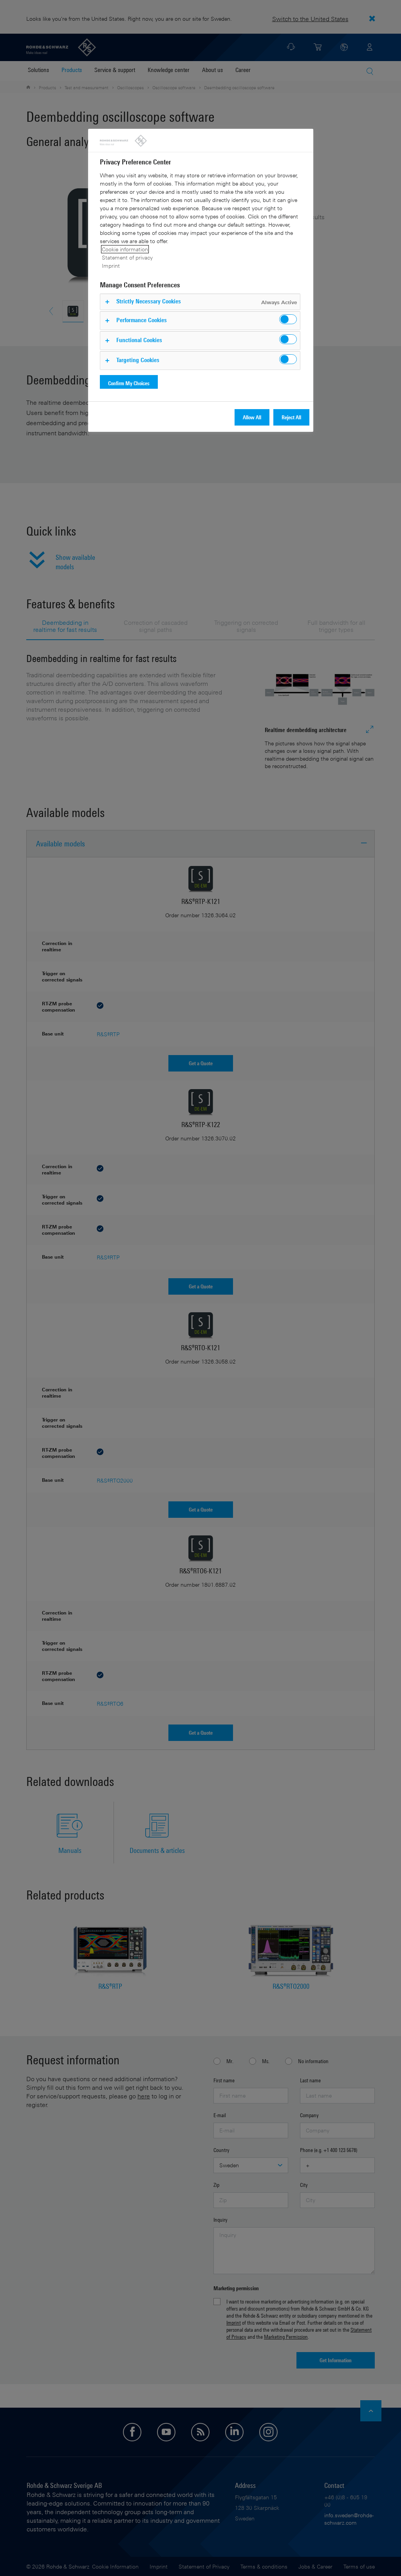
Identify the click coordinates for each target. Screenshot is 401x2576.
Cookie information (125, 249)
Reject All (291, 417)
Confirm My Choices (129, 383)
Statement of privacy (127, 257)
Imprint (111, 266)
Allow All (252, 417)
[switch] (288, 319)
